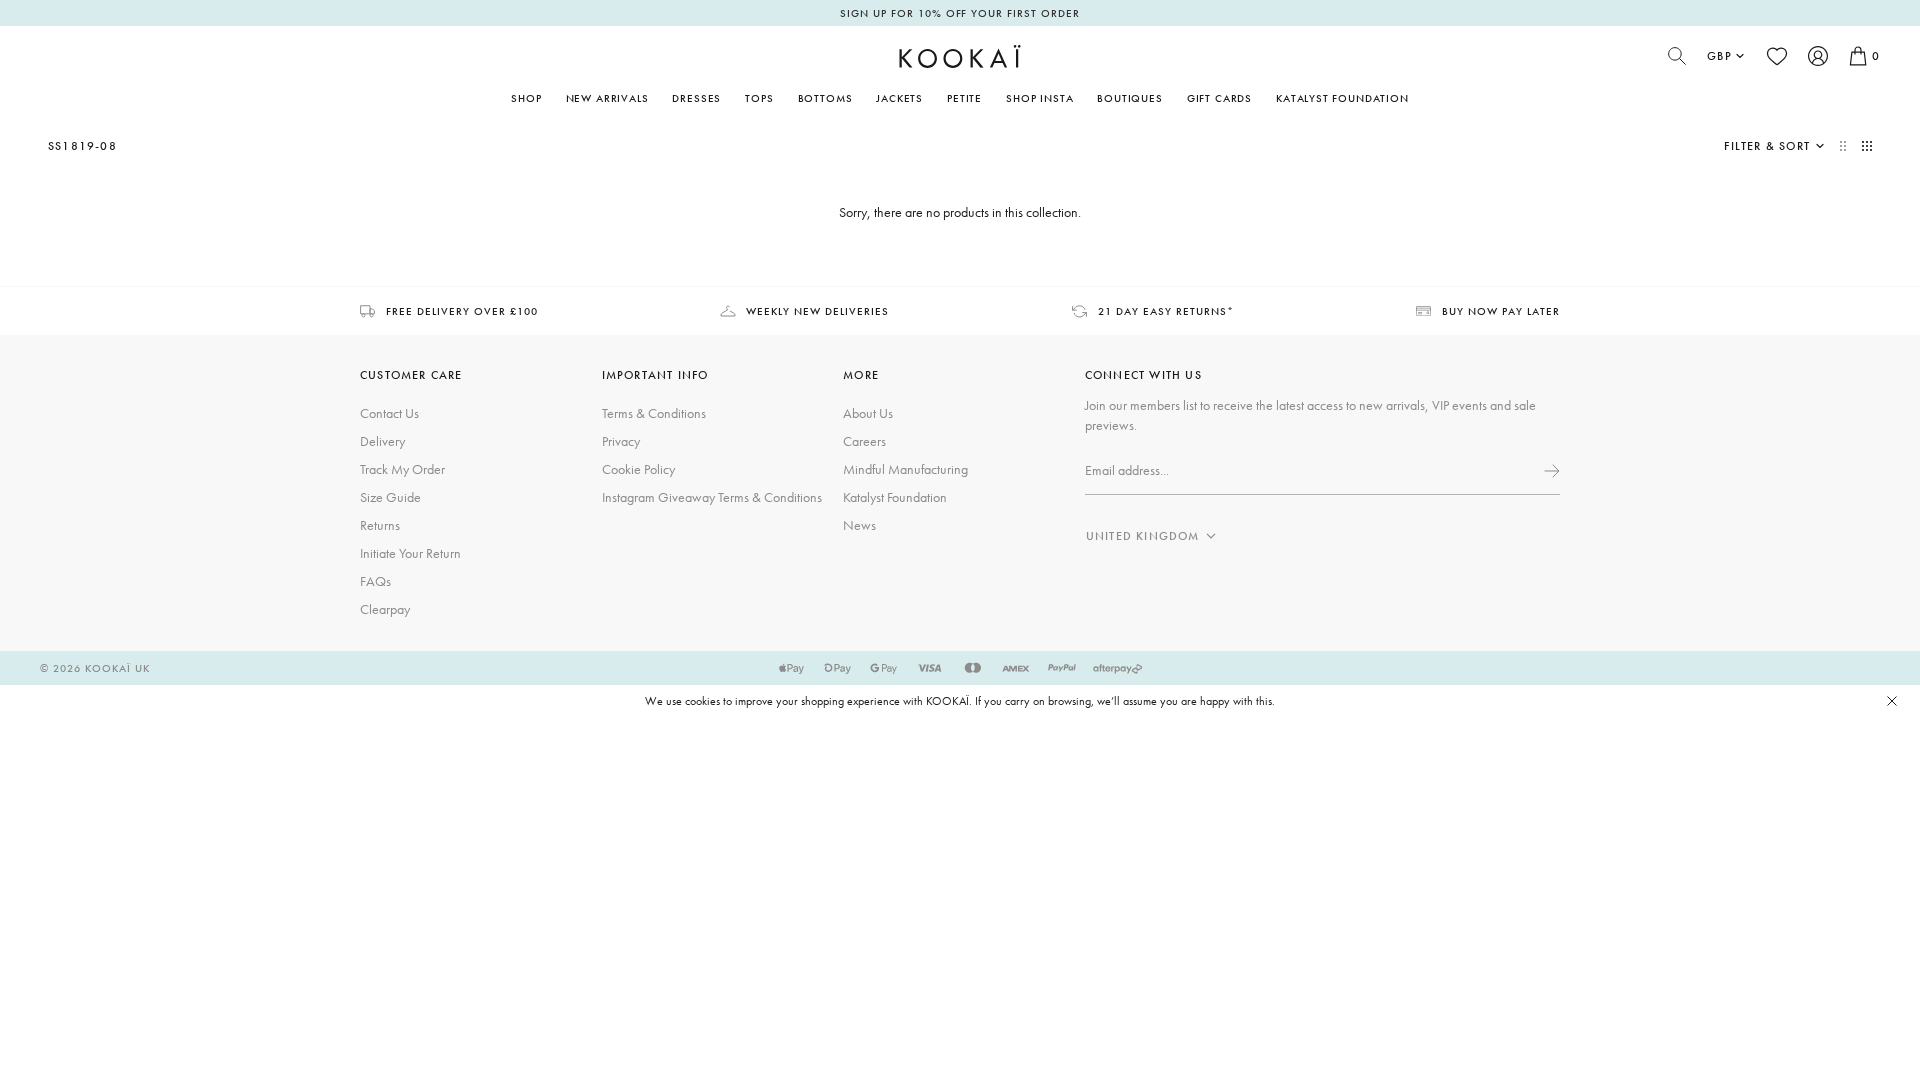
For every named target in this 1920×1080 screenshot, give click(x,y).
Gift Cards (1219, 98)
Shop (526, 98)
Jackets (899, 98)
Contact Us (389, 413)
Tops (759, 98)
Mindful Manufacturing (905, 469)
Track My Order (402, 469)
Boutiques (1129, 98)
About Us (868, 413)
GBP (1719, 56)
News (859, 525)
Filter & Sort (1767, 146)
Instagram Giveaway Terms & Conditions (712, 497)
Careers (864, 441)
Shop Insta (1039, 98)
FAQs (375, 581)
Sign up (1550, 471)
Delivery (382, 441)
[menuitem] (607, 98)
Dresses (696, 98)
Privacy (621, 441)
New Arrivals (607, 98)
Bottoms (825, 98)
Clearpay (385, 609)
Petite (964, 98)
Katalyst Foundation (1342, 98)
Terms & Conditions (654, 413)
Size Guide (390, 497)
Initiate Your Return (410, 553)
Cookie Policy (638, 469)
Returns (380, 525)
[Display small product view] (1867, 146)
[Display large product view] (1845, 146)
